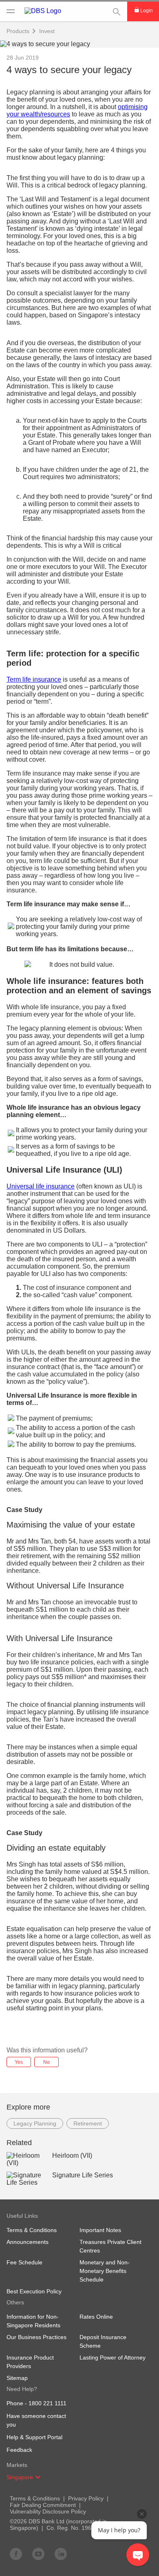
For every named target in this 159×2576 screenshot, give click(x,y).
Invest (47, 31)
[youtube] (38, 2554)
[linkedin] (61, 2554)
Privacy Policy (86, 2498)
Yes (19, 2062)
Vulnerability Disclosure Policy (48, 2511)
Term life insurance (34, 679)
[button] (38, 2477)
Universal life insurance (41, 1186)
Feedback (19, 2450)
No (46, 2062)
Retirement (88, 2123)
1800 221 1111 (47, 2403)
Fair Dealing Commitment (43, 2505)
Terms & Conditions (35, 2498)
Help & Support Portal (34, 2437)
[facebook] (16, 2554)
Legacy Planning (35, 2123)
